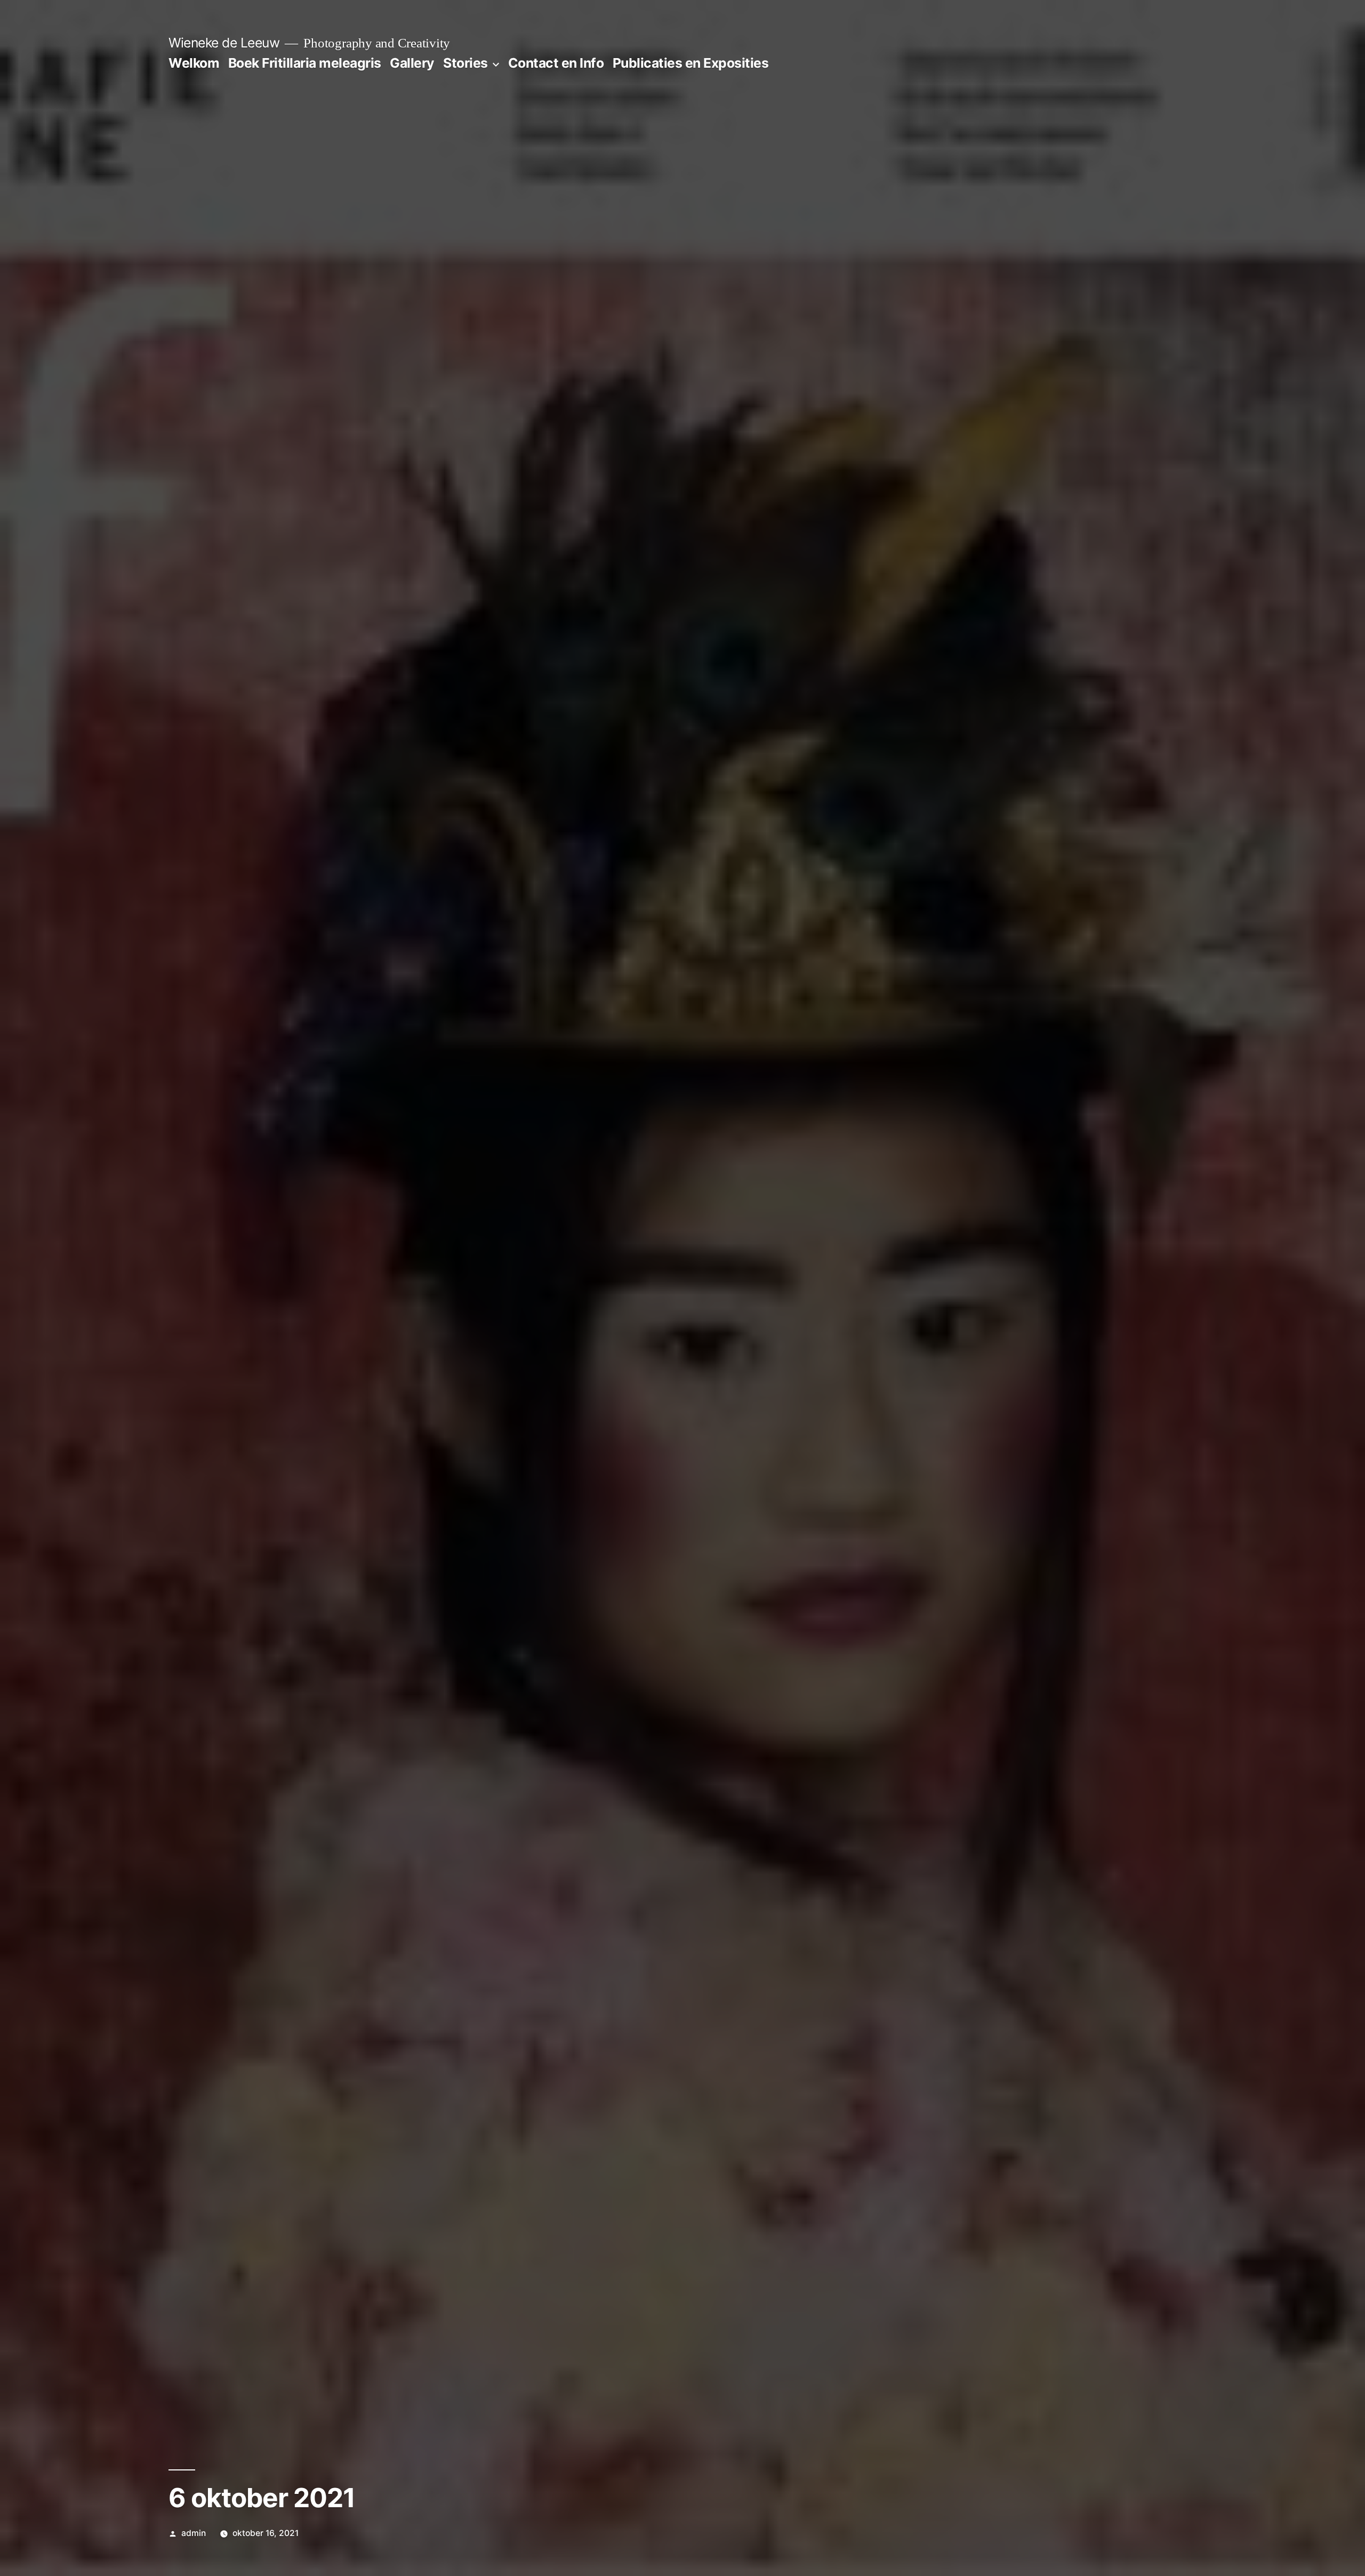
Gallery (412, 63)
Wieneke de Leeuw (224, 43)
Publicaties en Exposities (691, 63)
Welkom (194, 63)
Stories (465, 63)
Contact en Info (556, 63)
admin (194, 2533)
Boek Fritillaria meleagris (305, 63)
